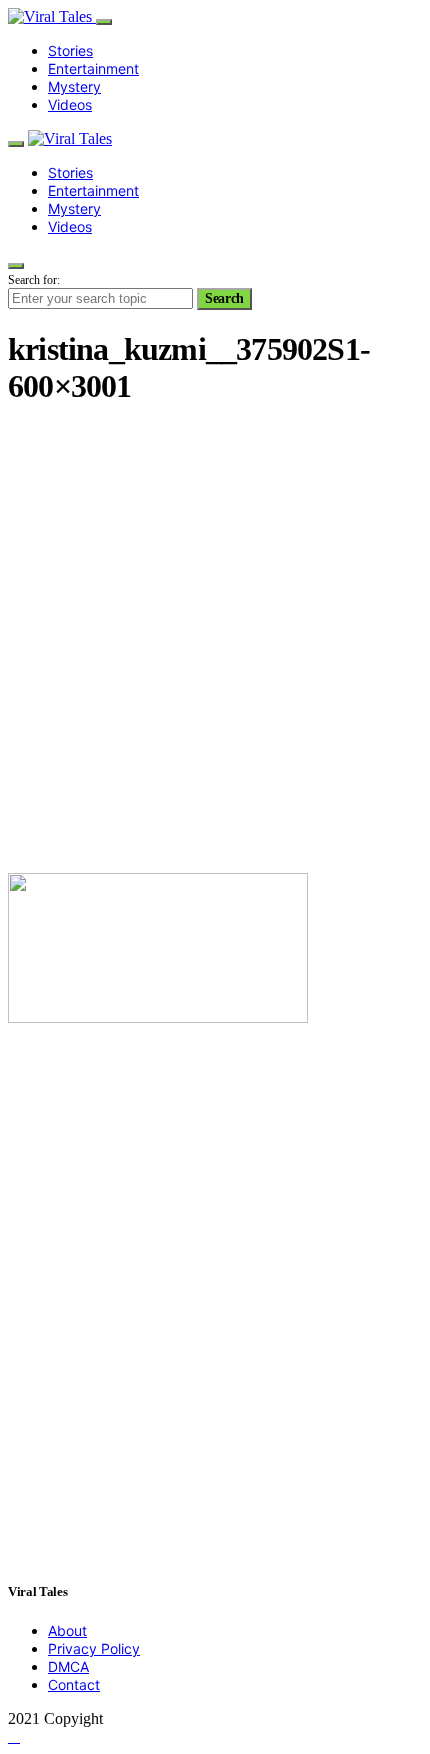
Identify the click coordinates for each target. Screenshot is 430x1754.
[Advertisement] (215, 642)
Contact (74, 1684)
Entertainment (93, 68)
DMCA (68, 1666)
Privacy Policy (94, 1648)
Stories (70, 50)
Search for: (34, 280)
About (67, 1630)
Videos (70, 104)
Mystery (74, 86)
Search (224, 298)
